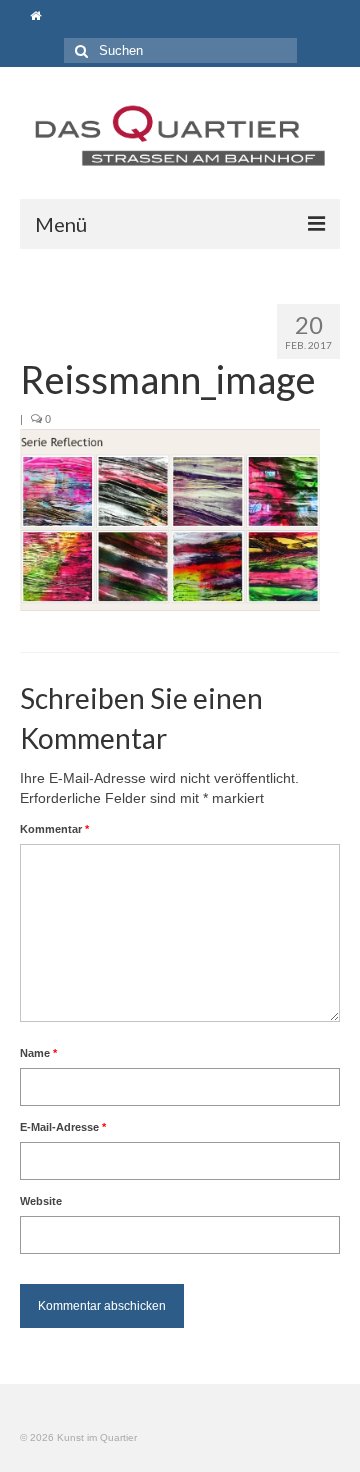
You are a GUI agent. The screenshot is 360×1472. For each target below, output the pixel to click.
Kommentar (54, 829)
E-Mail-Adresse (63, 1127)
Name (38, 1053)
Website (41, 1201)
